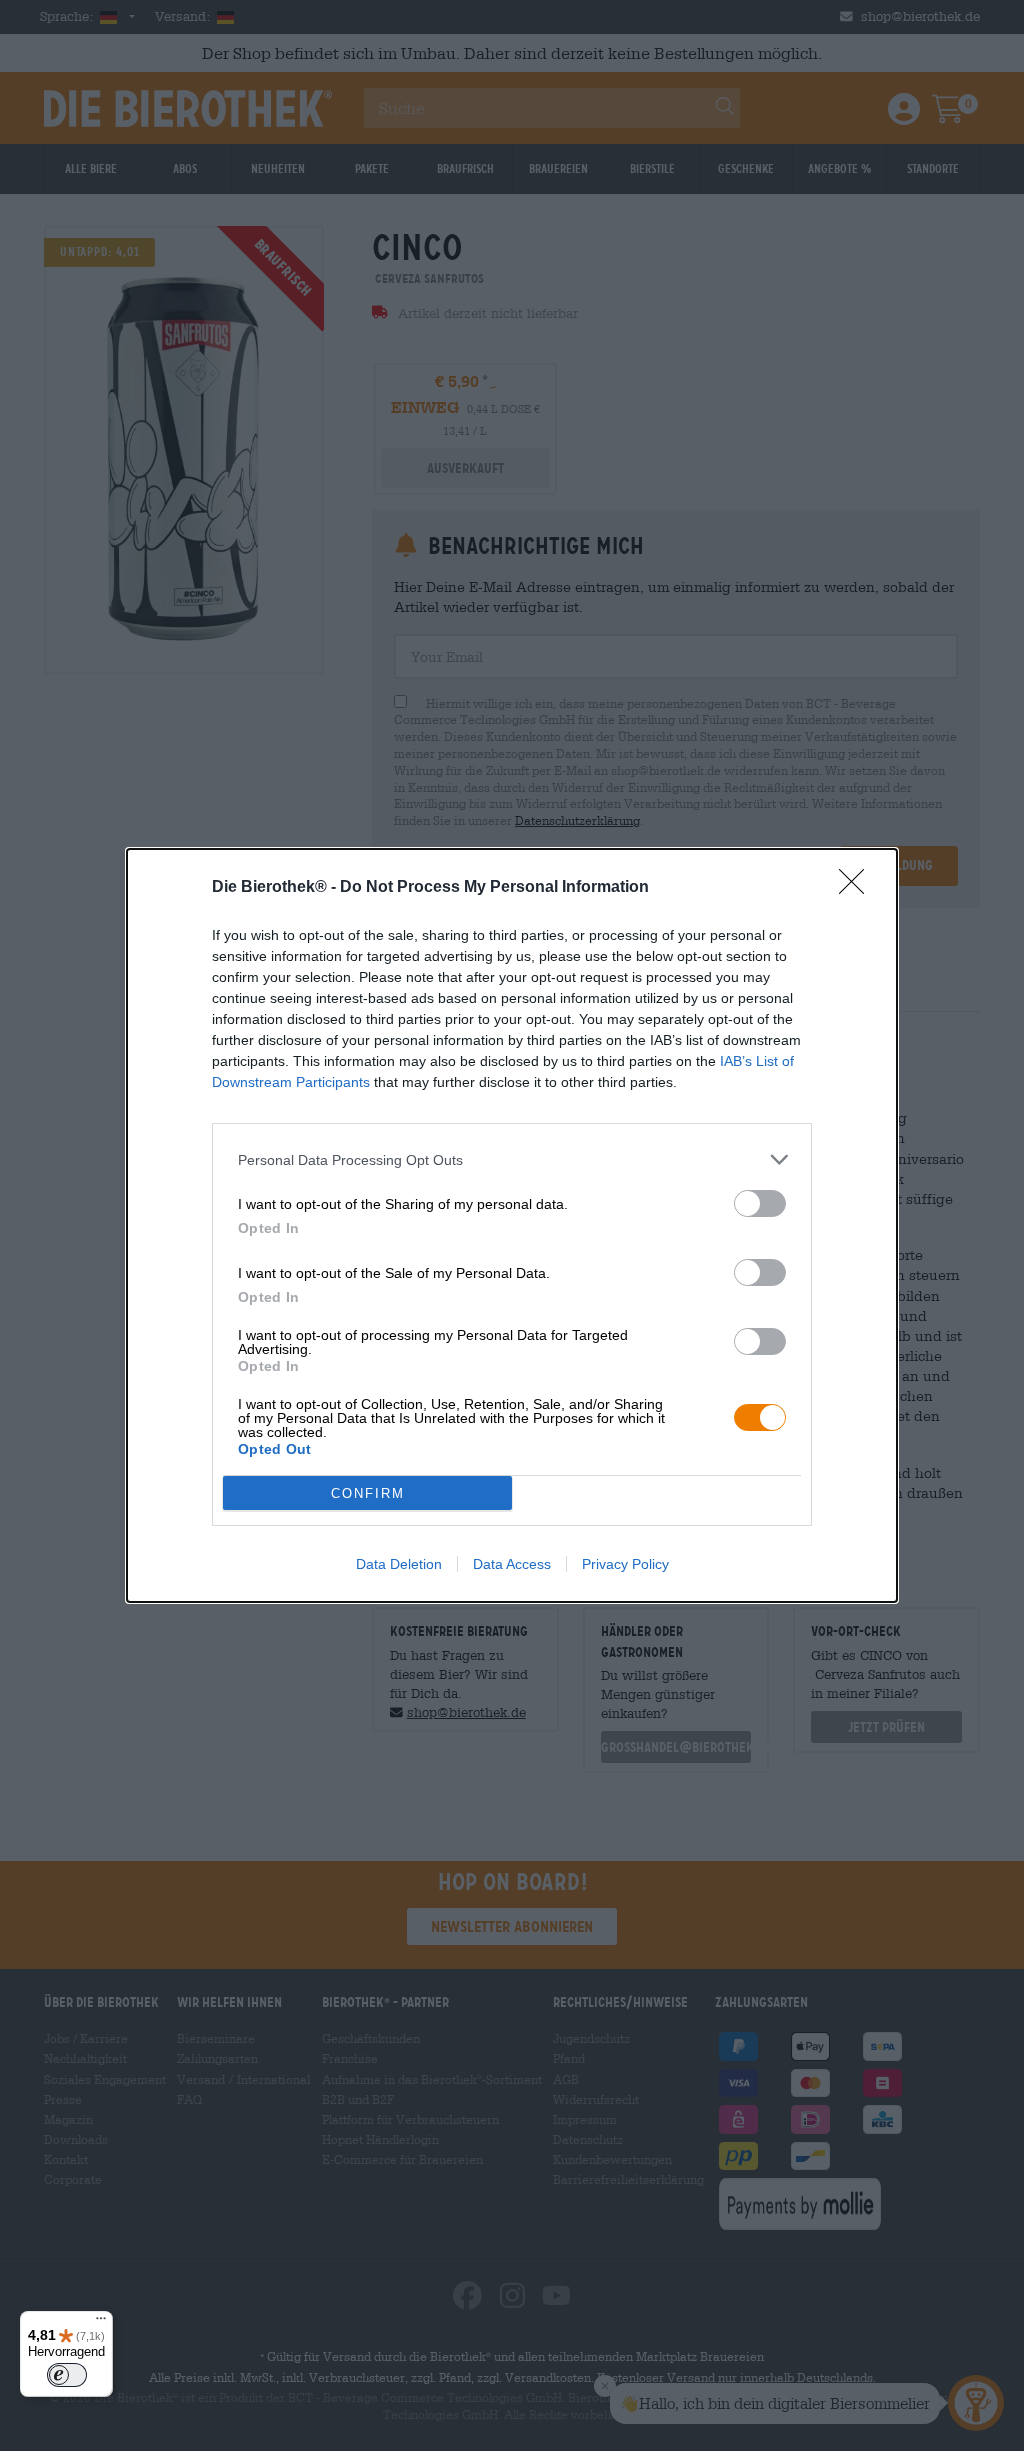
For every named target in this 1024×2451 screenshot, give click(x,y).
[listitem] (512, 1159)
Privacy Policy (625, 1564)
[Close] (858, 888)
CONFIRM (368, 1493)
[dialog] (512, 1225)
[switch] (760, 1203)
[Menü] (101, 2323)
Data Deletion (399, 1564)
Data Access (512, 1564)
